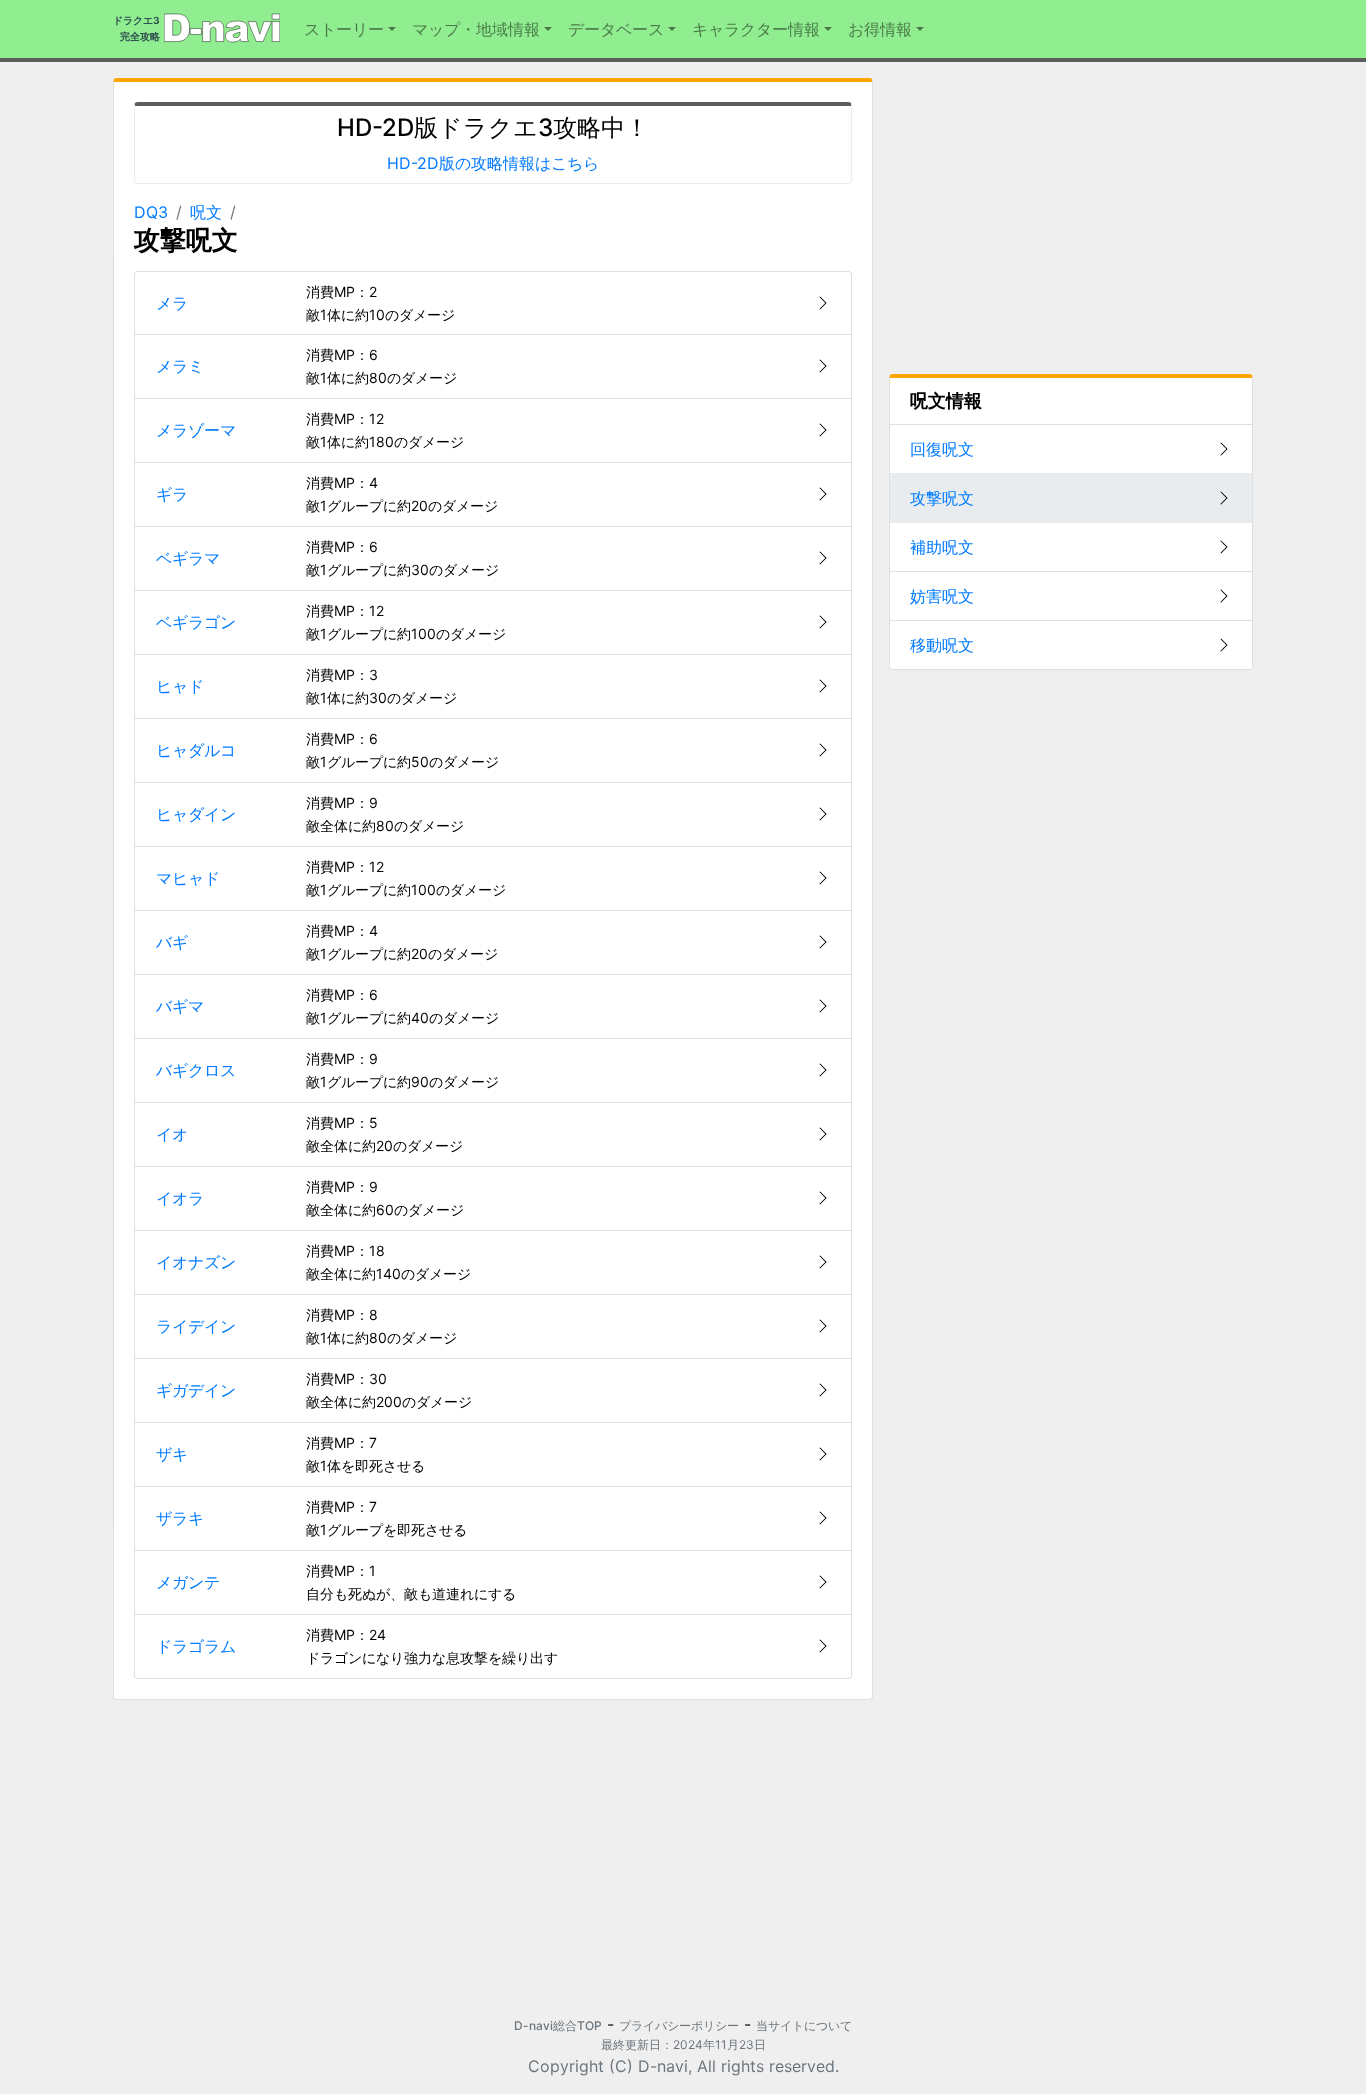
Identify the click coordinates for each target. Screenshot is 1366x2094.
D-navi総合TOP (558, 2025)
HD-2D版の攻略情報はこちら (493, 163)
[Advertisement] (295, 1856)
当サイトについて (804, 2025)
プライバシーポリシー (679, 2025)
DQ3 (151, 212)
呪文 (206, 212)
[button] (350, 29)
